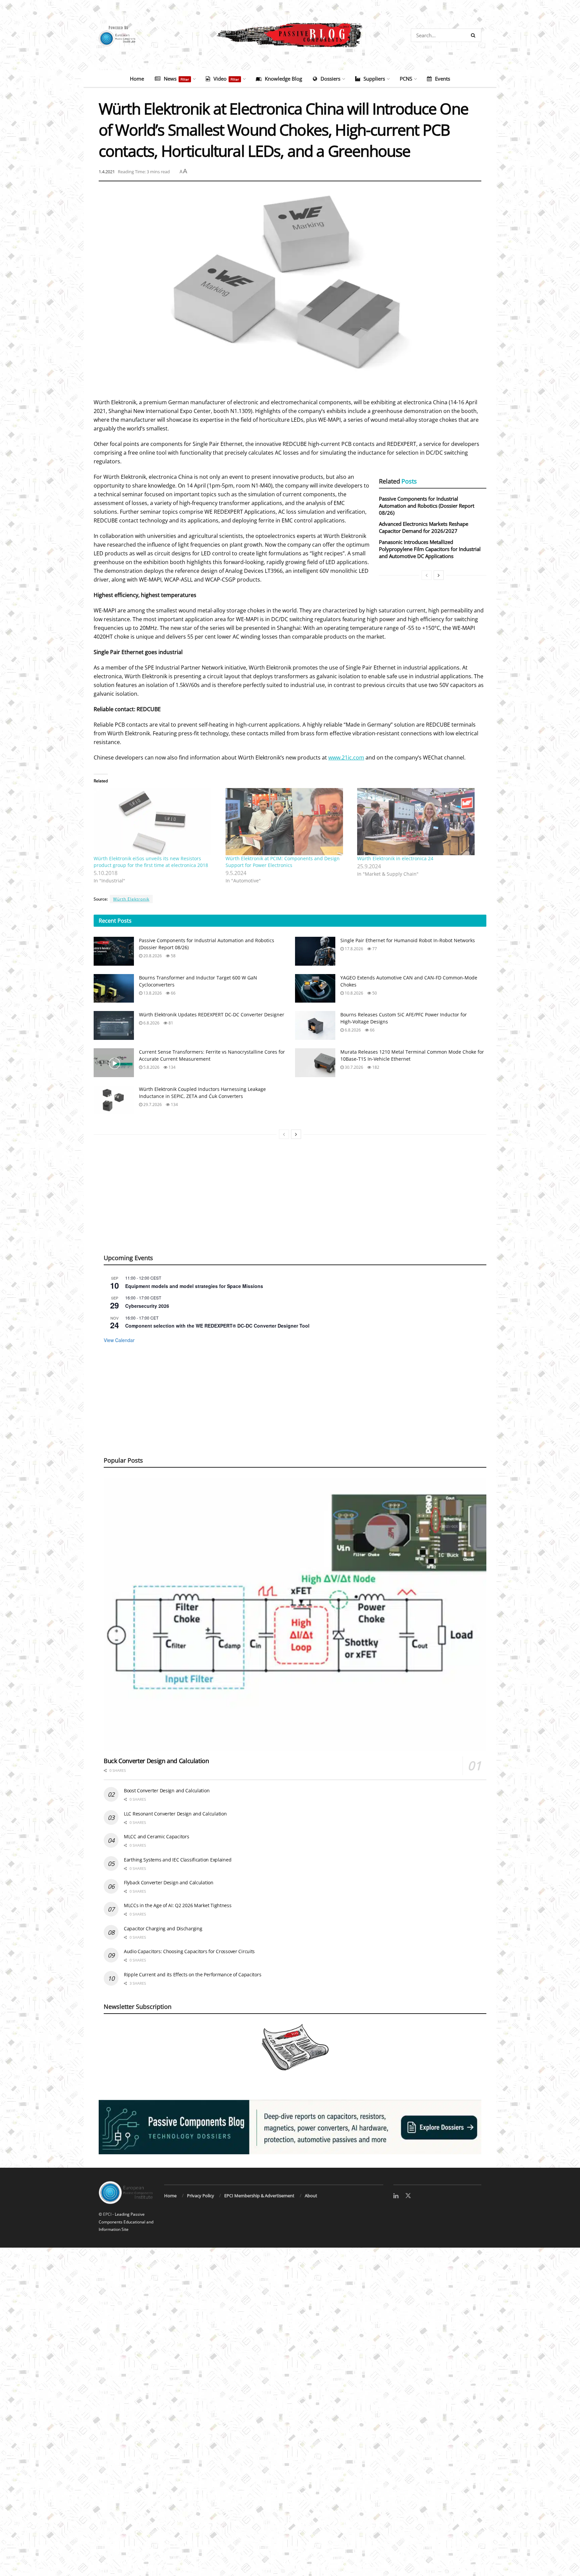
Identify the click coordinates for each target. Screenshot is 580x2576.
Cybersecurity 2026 (147, 1306)
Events (443, 79)
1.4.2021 (107, 172)
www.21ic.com (346, 757)
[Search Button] (474, 35)
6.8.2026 (151, 1023)
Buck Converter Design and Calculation (156, 1761)
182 (375, 1067)
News (176, 79)
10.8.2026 (353, 993)
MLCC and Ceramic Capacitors (156, 1836)
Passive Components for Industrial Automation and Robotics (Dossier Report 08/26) (427, 506)
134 (172, 1067)
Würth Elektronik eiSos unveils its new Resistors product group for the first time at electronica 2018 (151, 862)
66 (173, 993)
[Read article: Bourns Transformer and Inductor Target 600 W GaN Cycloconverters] (114, 988)
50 (374, 993)
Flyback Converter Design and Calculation (169, 1882)
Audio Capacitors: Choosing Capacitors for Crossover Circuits (189, 1951)
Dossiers (330, 79)
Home (137, 79)
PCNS (406, 79)
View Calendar (119, 1340)
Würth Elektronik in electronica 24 (395, 858)
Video (226, 79)
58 (173, 956)
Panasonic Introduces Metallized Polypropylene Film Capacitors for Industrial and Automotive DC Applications (430, 549)
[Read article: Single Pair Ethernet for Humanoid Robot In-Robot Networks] (315, 951)
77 (374, 949)
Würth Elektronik (131, 899)
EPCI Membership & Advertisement (259, 2196)
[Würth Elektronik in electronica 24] (420, 822)
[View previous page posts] (427, 575)
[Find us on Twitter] (408, 2196)
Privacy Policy (201, 2196)
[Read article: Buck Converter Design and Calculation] (295, 1615)
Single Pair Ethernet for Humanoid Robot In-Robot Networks (408, 940)
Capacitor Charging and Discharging (163, 1928)
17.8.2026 (353, 949)
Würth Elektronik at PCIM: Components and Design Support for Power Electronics (283, 862)
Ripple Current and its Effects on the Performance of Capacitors (192, 1974)
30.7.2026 (353, 1067)
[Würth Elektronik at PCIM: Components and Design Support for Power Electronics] (288, 822)
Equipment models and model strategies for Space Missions (194, 1286)
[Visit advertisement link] (290, 2127)
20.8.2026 (152, 956)
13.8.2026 (152, 993)
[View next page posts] (439, 575)
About (311, 2196)
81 (170, 1023)
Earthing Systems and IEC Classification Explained (178, 1860)
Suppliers (374, 79)
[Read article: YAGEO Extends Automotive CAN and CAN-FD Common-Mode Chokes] (315, 988)
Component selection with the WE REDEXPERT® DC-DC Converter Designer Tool (217, 1326)
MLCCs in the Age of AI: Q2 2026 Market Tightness (178, 1905)
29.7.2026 (152, 1105)
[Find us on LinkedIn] (396, 2196)
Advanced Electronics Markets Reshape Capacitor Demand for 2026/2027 (424, 527)
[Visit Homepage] (290, 35)
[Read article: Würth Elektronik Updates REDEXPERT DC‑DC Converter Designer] (114, 1025)
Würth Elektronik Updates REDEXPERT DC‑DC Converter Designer (212, 1015)
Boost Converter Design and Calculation (167, 1790)
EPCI (107, 2214)
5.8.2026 (151, 1067)
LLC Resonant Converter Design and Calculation (175, 1814)
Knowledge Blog (283, 79)
